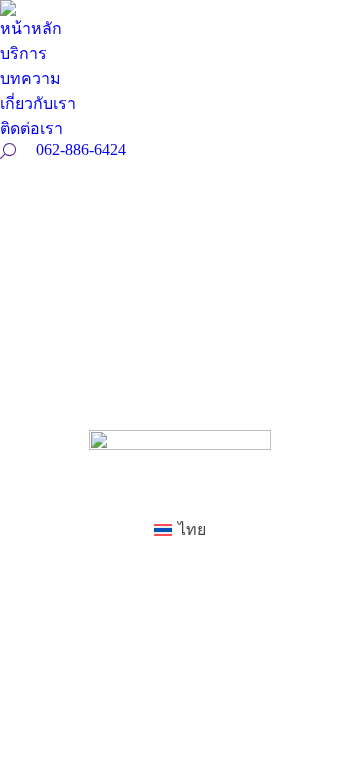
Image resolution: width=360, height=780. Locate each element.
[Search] (8, 151)
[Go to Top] (330, 750)
